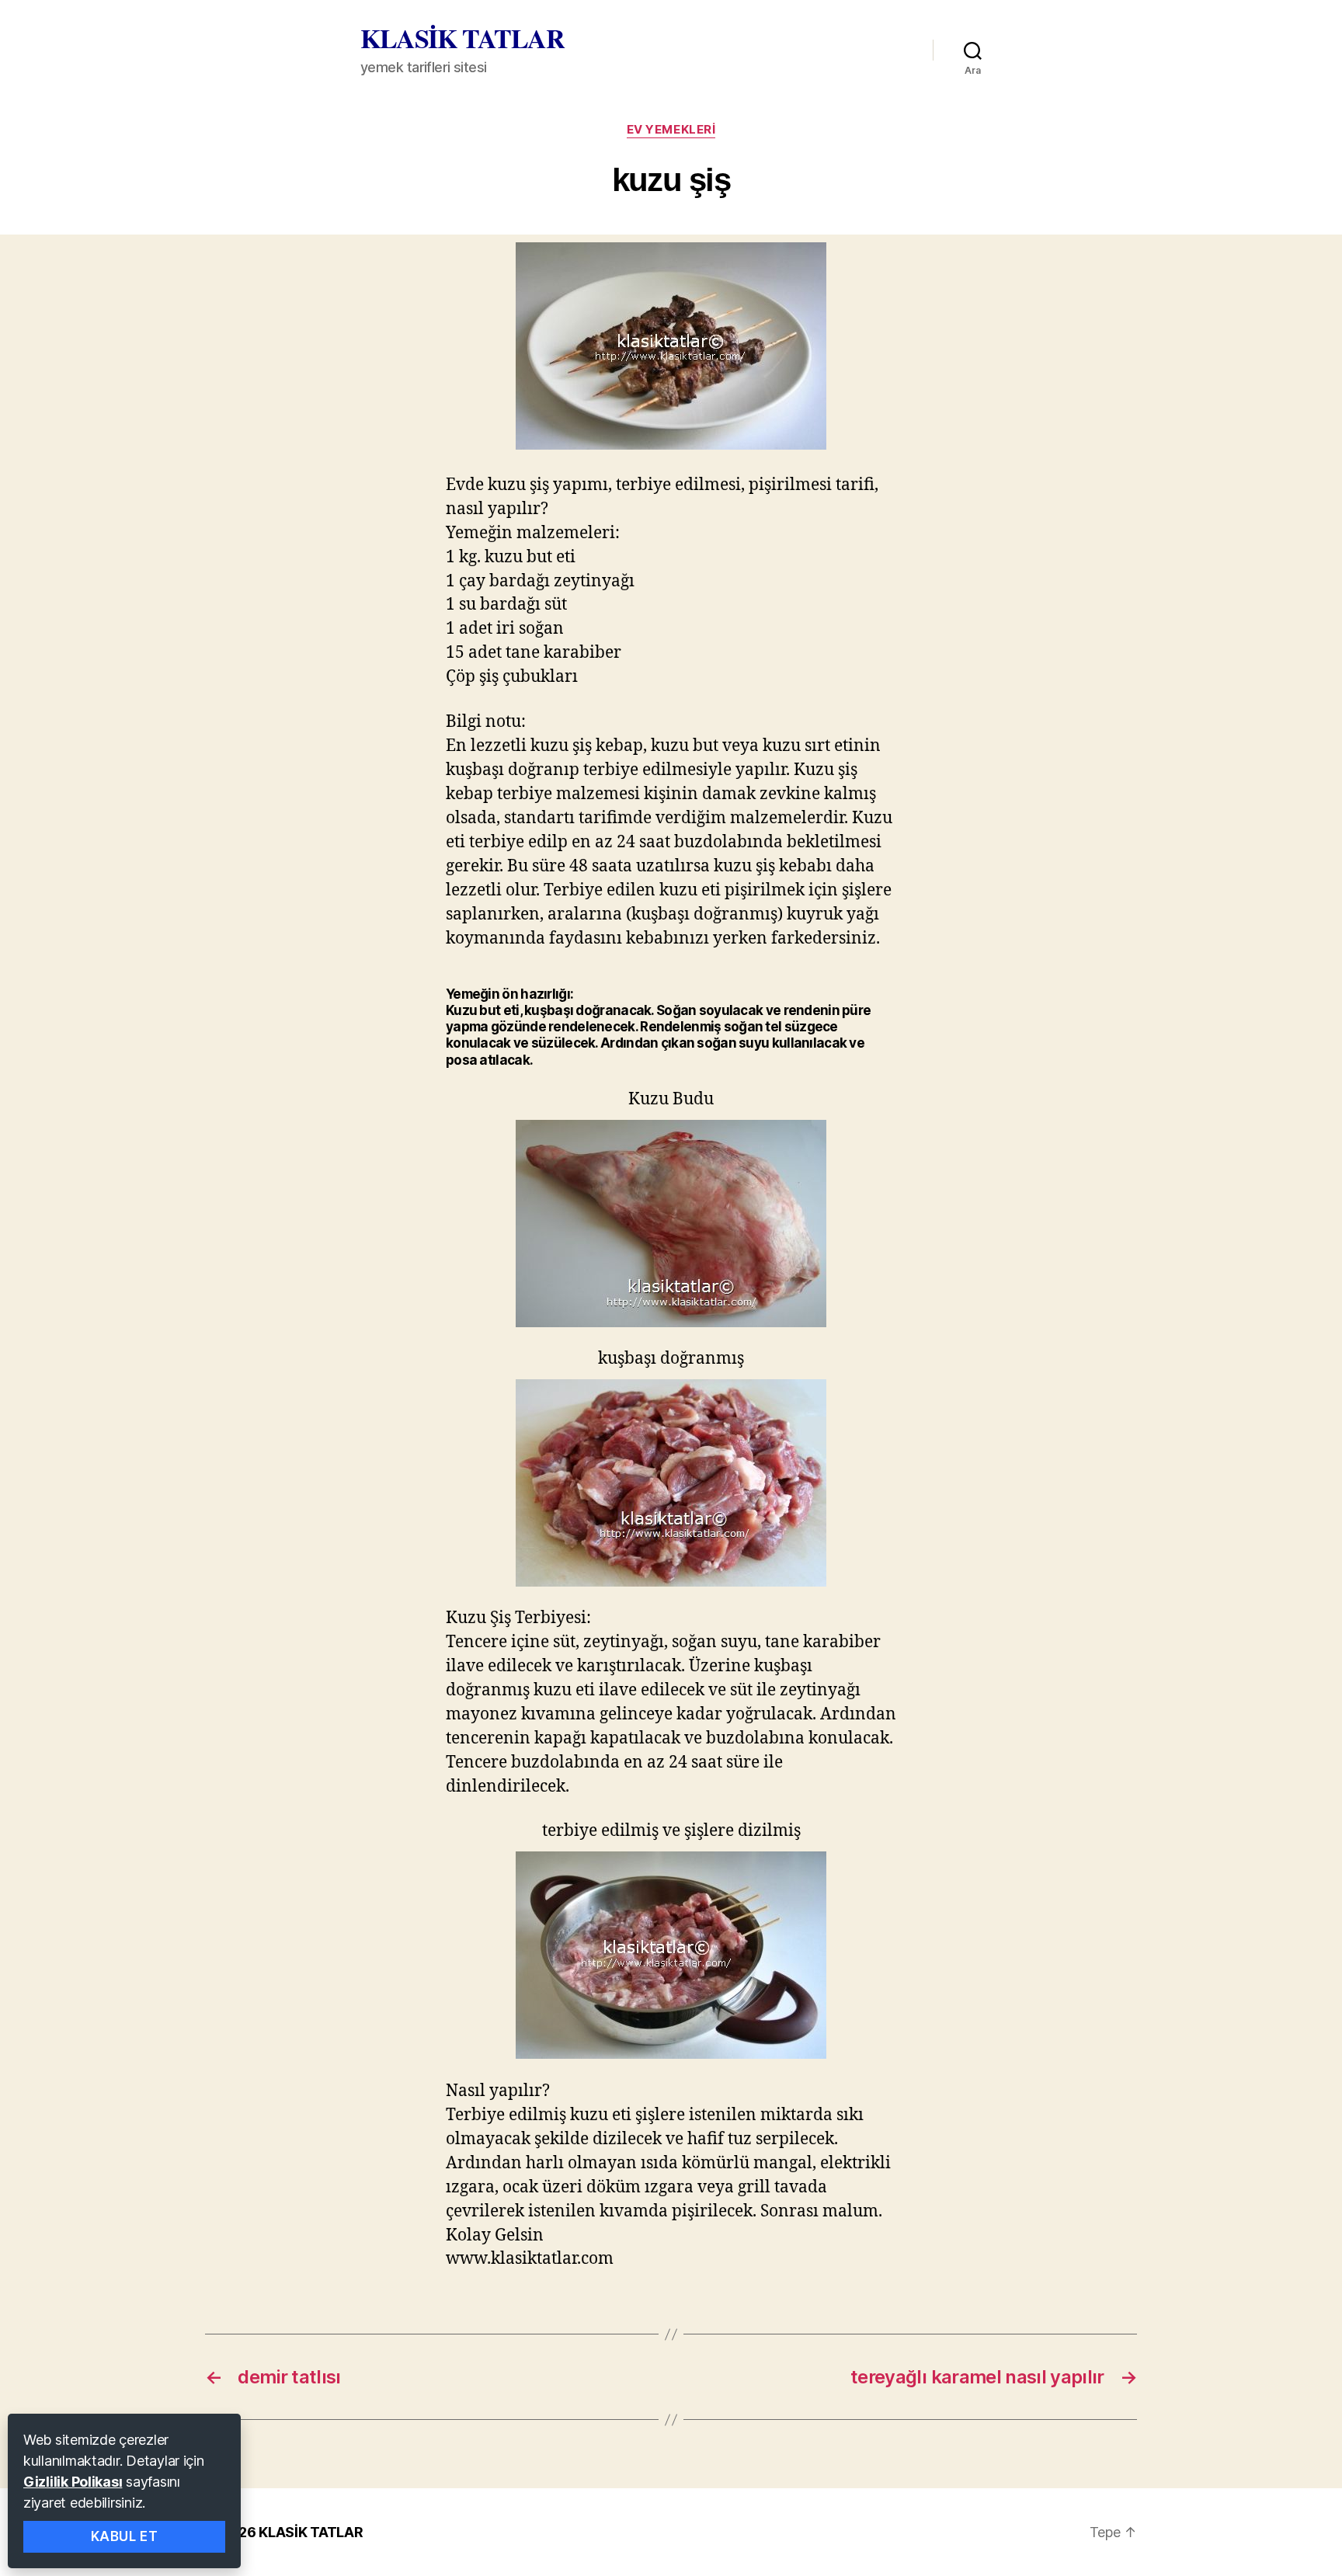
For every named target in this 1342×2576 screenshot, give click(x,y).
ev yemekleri (671, 130)
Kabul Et (125, 2536)
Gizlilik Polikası (73, 2482)
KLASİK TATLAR (462, 38)
